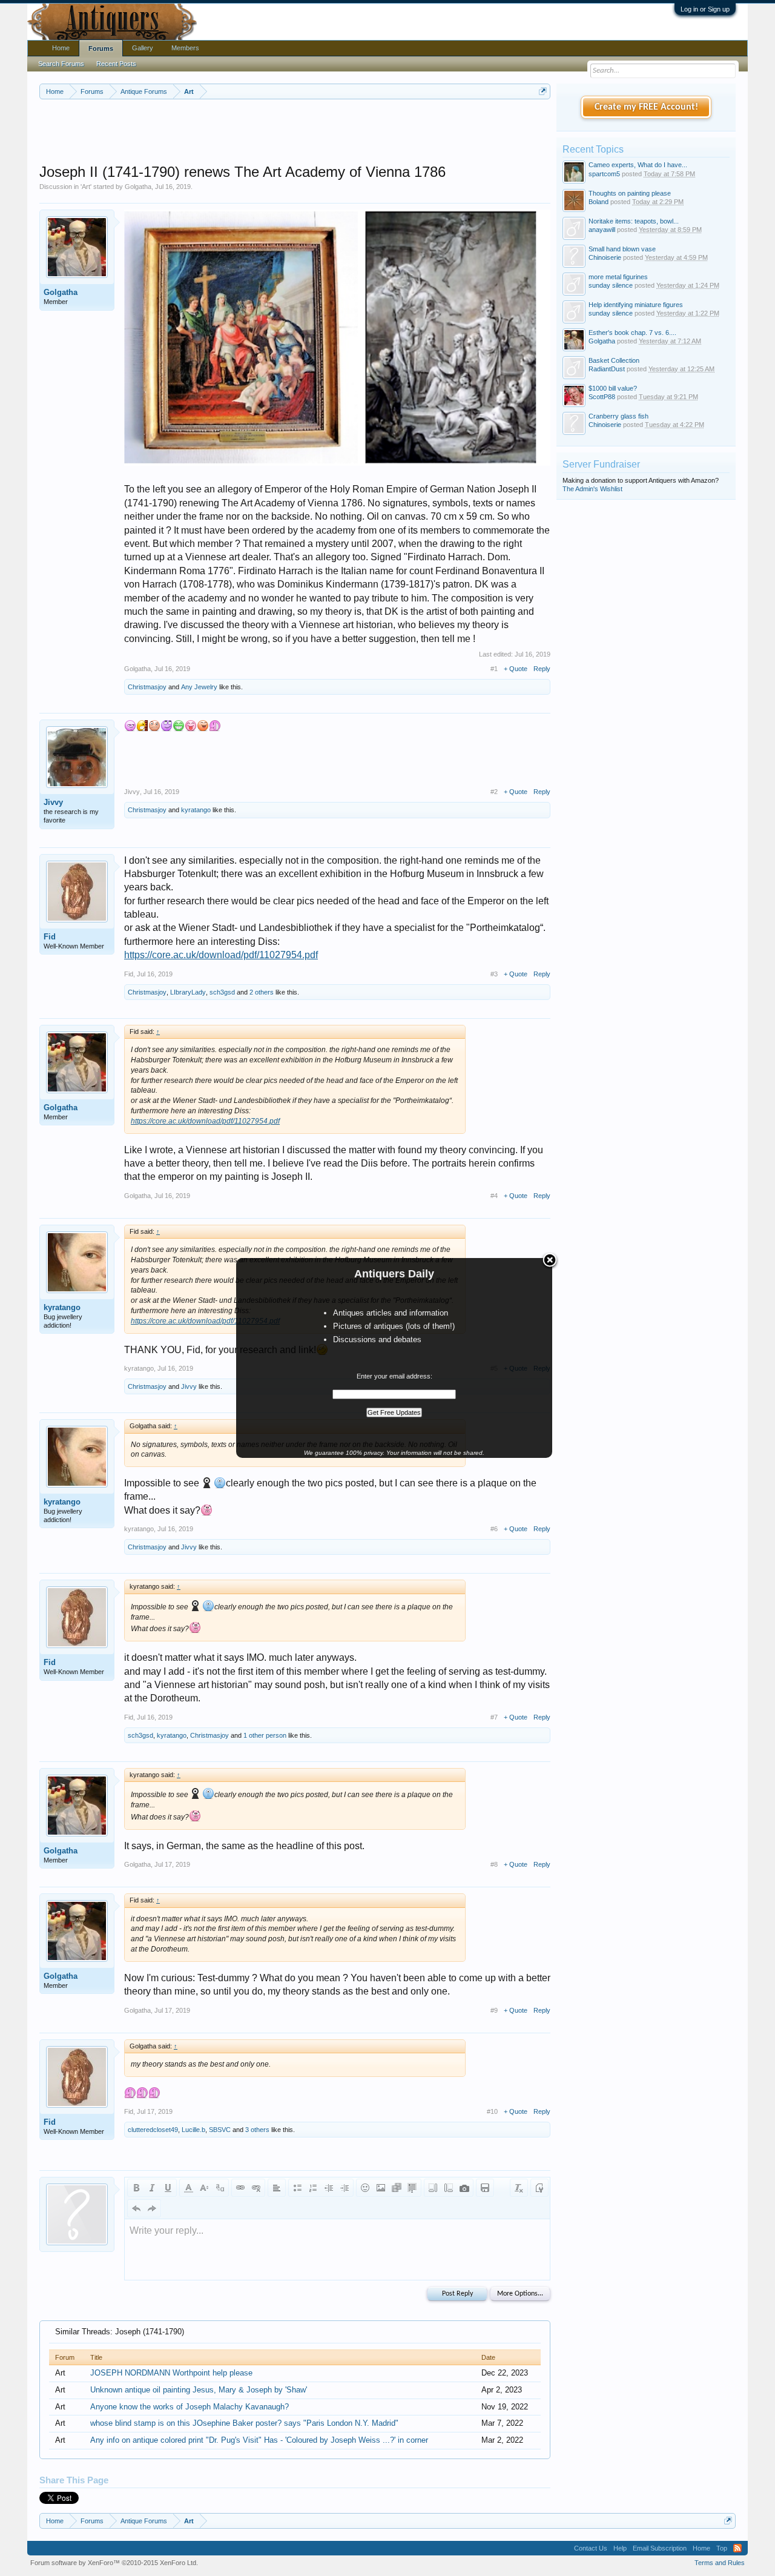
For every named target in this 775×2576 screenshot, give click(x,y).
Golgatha (138, 187)
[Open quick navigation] (543, 91)
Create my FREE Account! (646, 107)
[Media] (397, 2188)
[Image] (381, 2188)
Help (620, 2548)
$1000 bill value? (613, 388)
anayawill (602, 230)
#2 (494, 792)
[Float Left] (433, 2188)
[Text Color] (188, 2188)
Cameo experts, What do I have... (638, 165)
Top (722, 2548)
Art (86, 187)
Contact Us (591, 2548)
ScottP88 (602, 397)
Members (185, 48)
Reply (542, 669)
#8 (494, 1864)
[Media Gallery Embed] (464, 2188)
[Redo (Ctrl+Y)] (152, 2208)
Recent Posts (116, 64)
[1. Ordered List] (313, 2188)
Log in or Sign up (705, 9)
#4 (494, 1196)
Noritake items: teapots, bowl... (634, 221)
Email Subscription (660, 2548)
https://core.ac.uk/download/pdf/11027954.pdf (221, 955)
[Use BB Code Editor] (539, 2188)
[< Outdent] (329, 2188)
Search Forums (61, 64)
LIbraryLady (188, 992)
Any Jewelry (199, 687)
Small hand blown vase (622, 249)
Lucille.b (193, 2130)
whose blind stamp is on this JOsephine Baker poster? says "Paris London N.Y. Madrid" (244, 2423)
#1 (494, 669)
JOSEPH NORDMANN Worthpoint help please (171, 2373)
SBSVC (220, 2130)
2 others (262, 992)
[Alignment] (277, 2188)
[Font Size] (204, 2188)
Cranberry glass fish (618, 416)
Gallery (143, 48)
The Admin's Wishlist (592, 489)
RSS (737, 2548)
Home (61, 48)
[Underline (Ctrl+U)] (168, 2188)
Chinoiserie (605, 257)
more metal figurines (618, 277)
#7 (494, 1717)
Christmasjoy (147, 687)
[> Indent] (345, 2188)
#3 (494, 974)
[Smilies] (365, 2188)
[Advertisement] (295, 133)
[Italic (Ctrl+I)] (152, 2188)
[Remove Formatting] (519, 2188)
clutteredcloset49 (153, 2130)
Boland (599, 202)
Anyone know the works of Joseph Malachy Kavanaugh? (190, 2407)
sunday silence (611, 285)
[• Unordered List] (297, 2188)
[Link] (240, 2188)
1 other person (265, 1735)
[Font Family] (220, 2188)
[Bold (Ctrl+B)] (136, 2188)
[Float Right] (449, 2188)
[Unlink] (256, 2188)
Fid (50, 937)
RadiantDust (607, 369)
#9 (494, 2010)
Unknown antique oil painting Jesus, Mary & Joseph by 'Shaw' (199, 2390)
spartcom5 (604, 174)
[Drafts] (485, 2188)
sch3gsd (222, 992)
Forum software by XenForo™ (114, 2563)
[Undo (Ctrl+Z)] (136, 2208)
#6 (494, 1529)
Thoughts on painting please (630, 193)
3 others (257, 2130)
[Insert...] (412, 2188)
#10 (492, 2111)
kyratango (196, 810)
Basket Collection (614, 360)
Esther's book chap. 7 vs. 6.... (632, 333)
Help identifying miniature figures (636, 305)
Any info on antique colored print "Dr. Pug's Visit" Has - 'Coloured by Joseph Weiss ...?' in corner (259, 2440)
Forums (101, 48)
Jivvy (53, 802)
